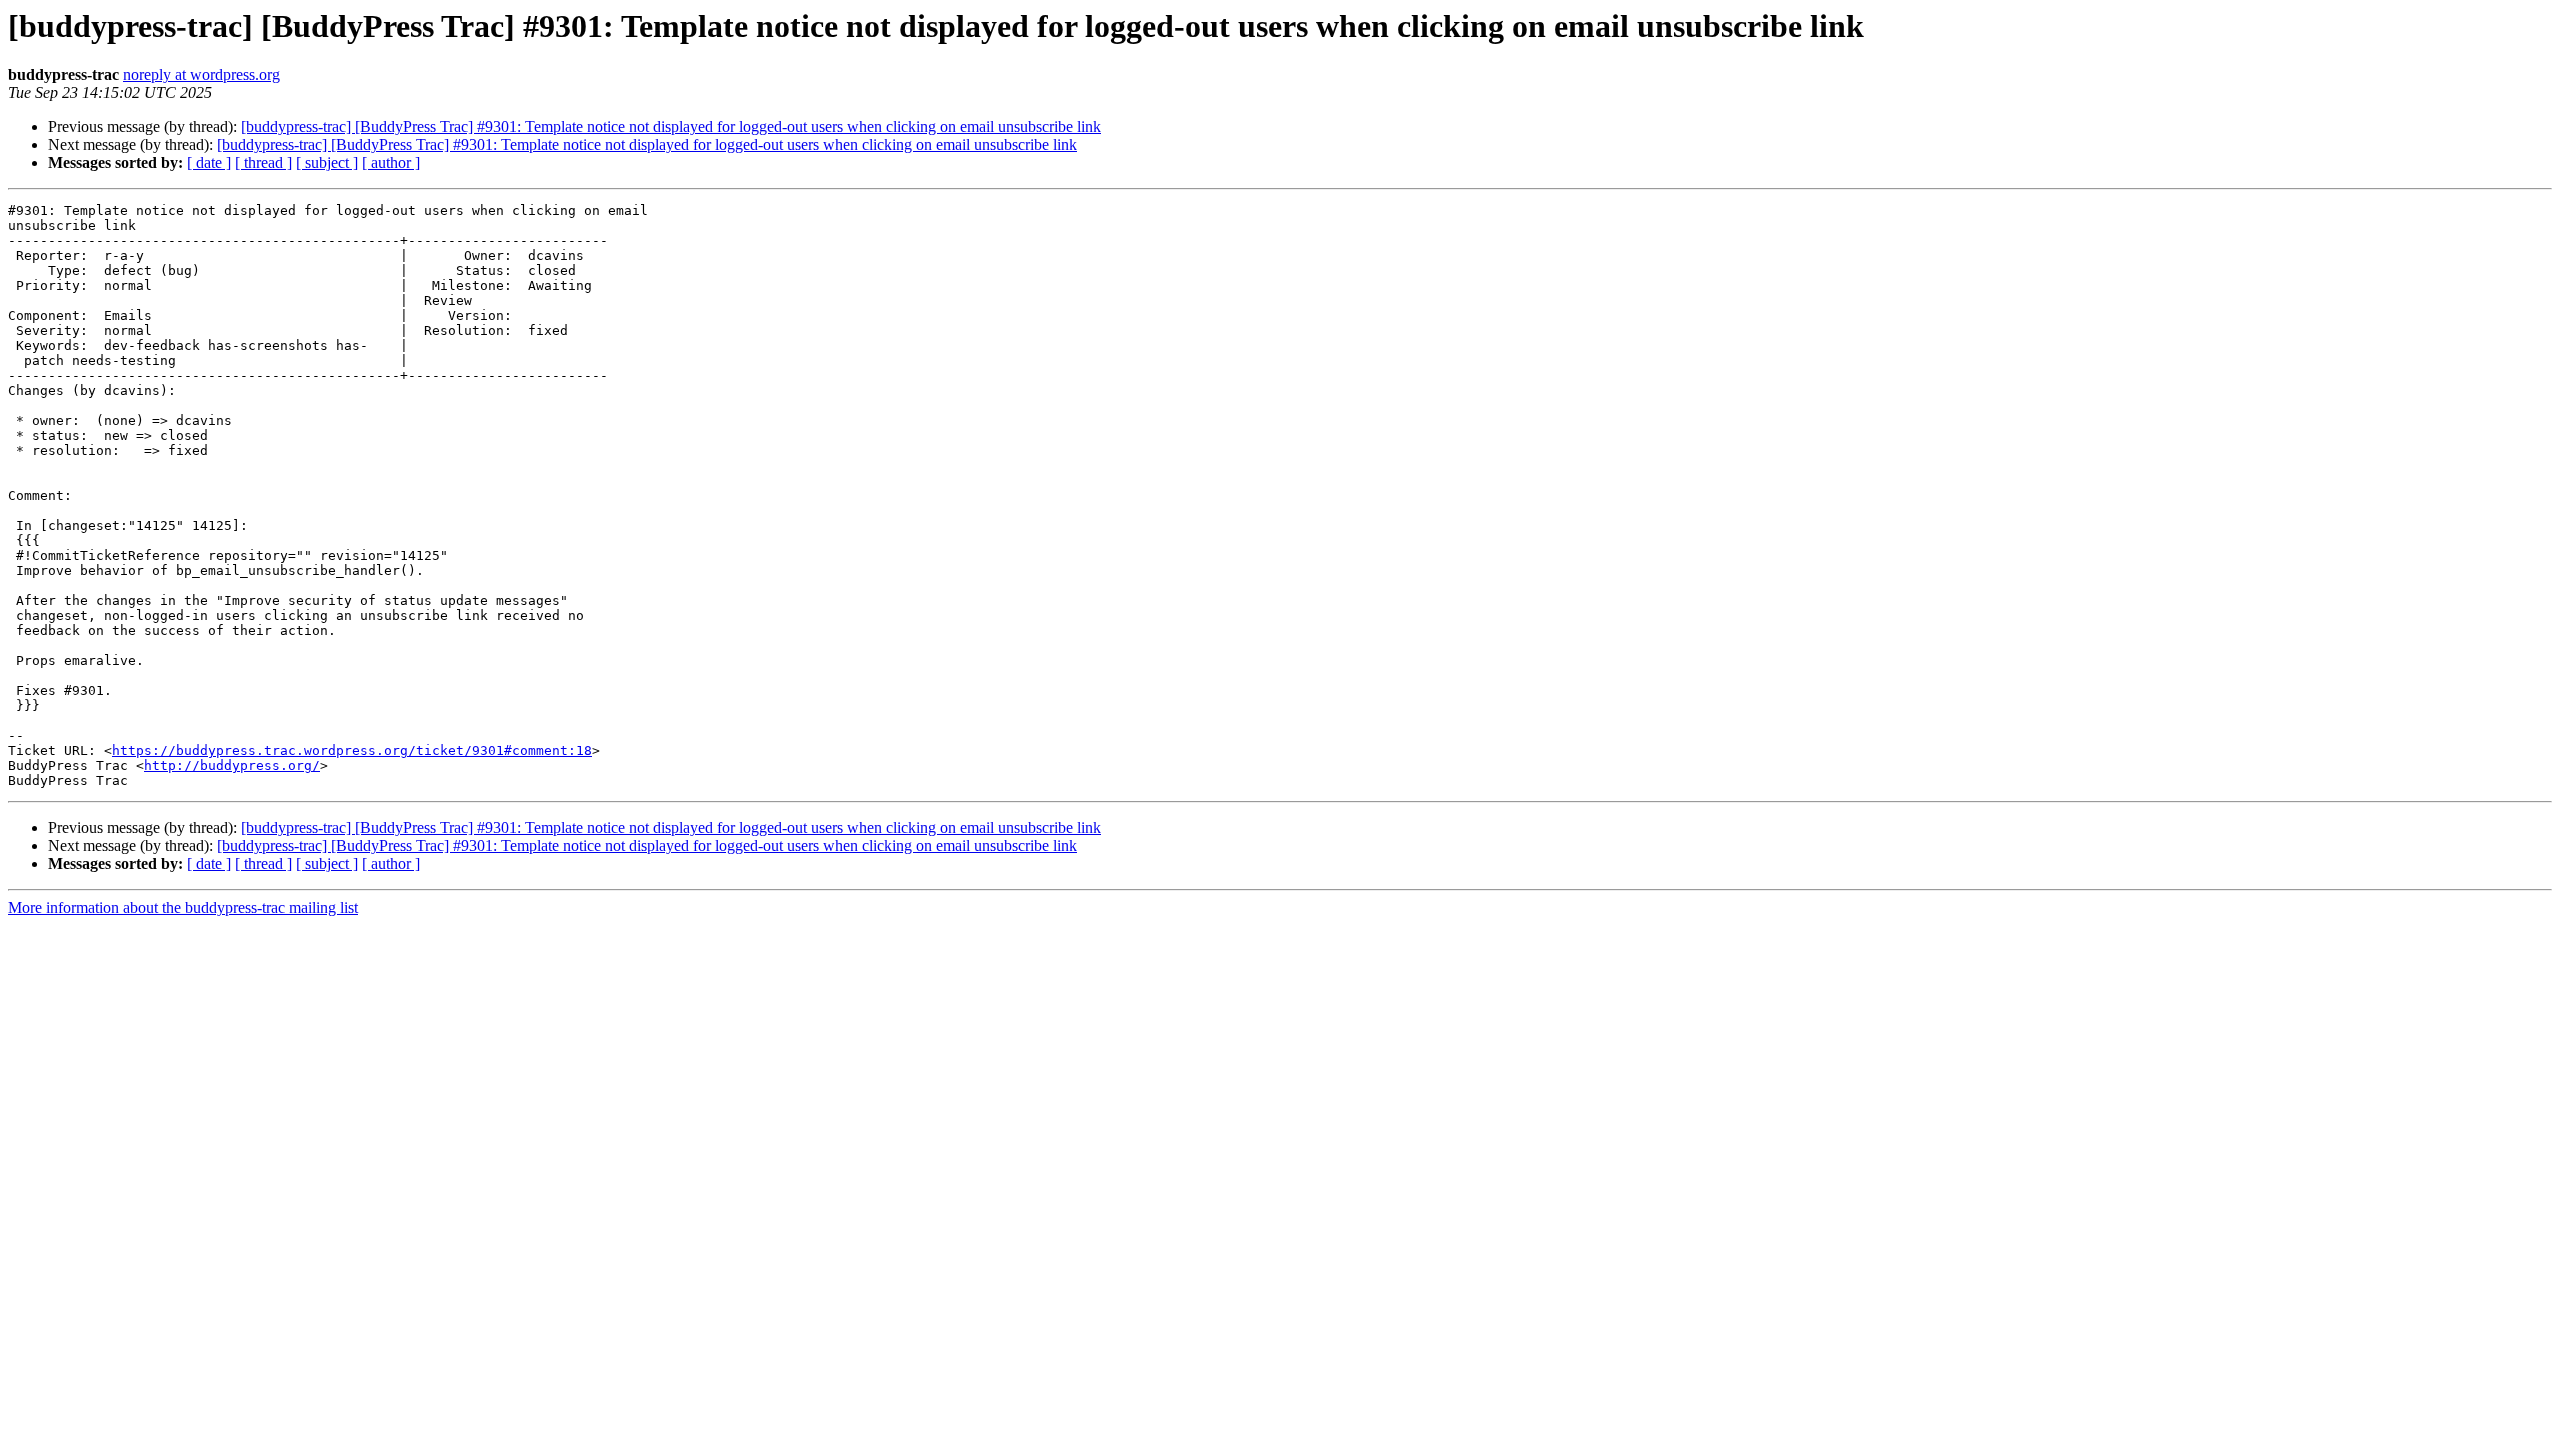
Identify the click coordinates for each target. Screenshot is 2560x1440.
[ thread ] (263, 162)
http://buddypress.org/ (232, 765)
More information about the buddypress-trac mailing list (183, 907)
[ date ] (209, 162)
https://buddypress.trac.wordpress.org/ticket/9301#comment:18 (352, 750)
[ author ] (391, 162)
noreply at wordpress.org (201, 74)
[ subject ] (327, 162)
